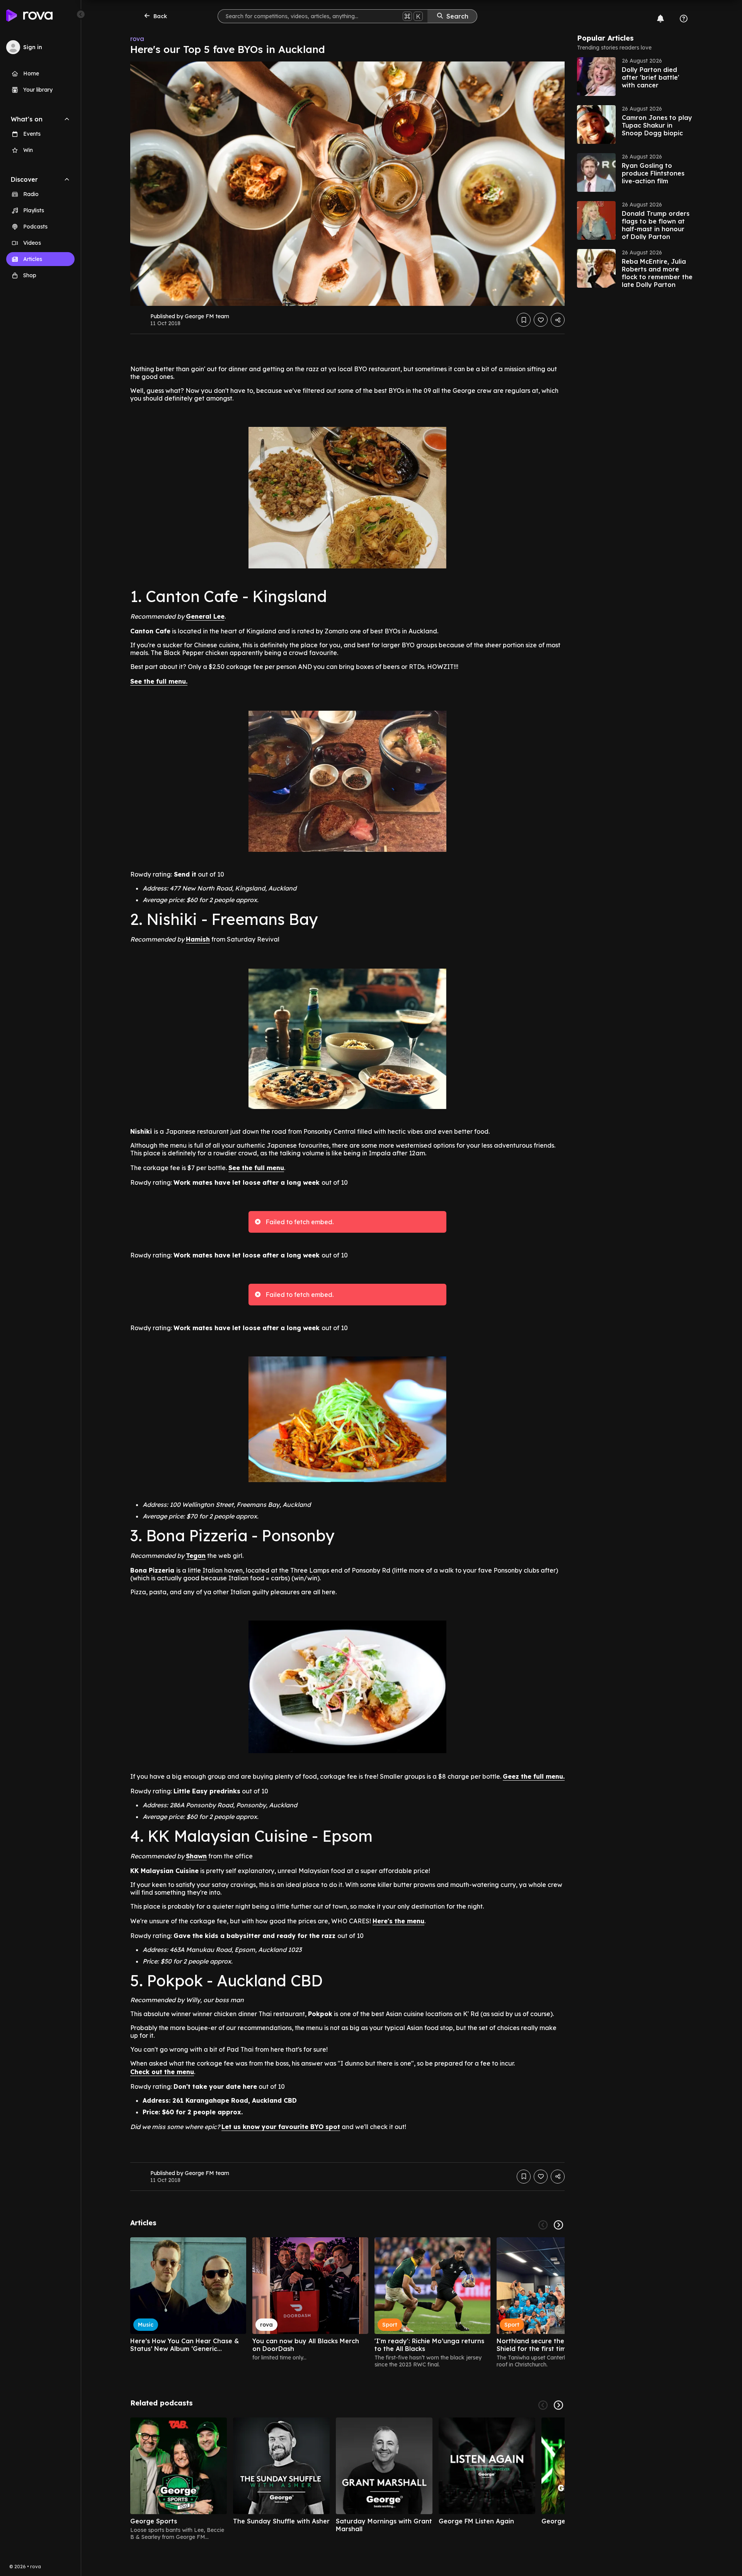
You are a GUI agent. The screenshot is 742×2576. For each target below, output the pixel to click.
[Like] (541, 320)
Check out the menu (162, 2072)
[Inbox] (660, 19)
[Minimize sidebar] (81, 14)
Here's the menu (398, 1921)
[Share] (558, 320)
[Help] (684, 19)
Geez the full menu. (534, 1776)
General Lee (205, 616)
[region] (347, 2303)
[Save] (524, 320)
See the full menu (256, 1168)
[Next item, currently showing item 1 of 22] (558, 2225)
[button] (635, 77)
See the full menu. (159, 681)
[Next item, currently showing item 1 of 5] (558, 2405)
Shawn (196, 1856)
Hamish (198, 939)
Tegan (196, 1556)
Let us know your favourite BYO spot (281, 2127)
